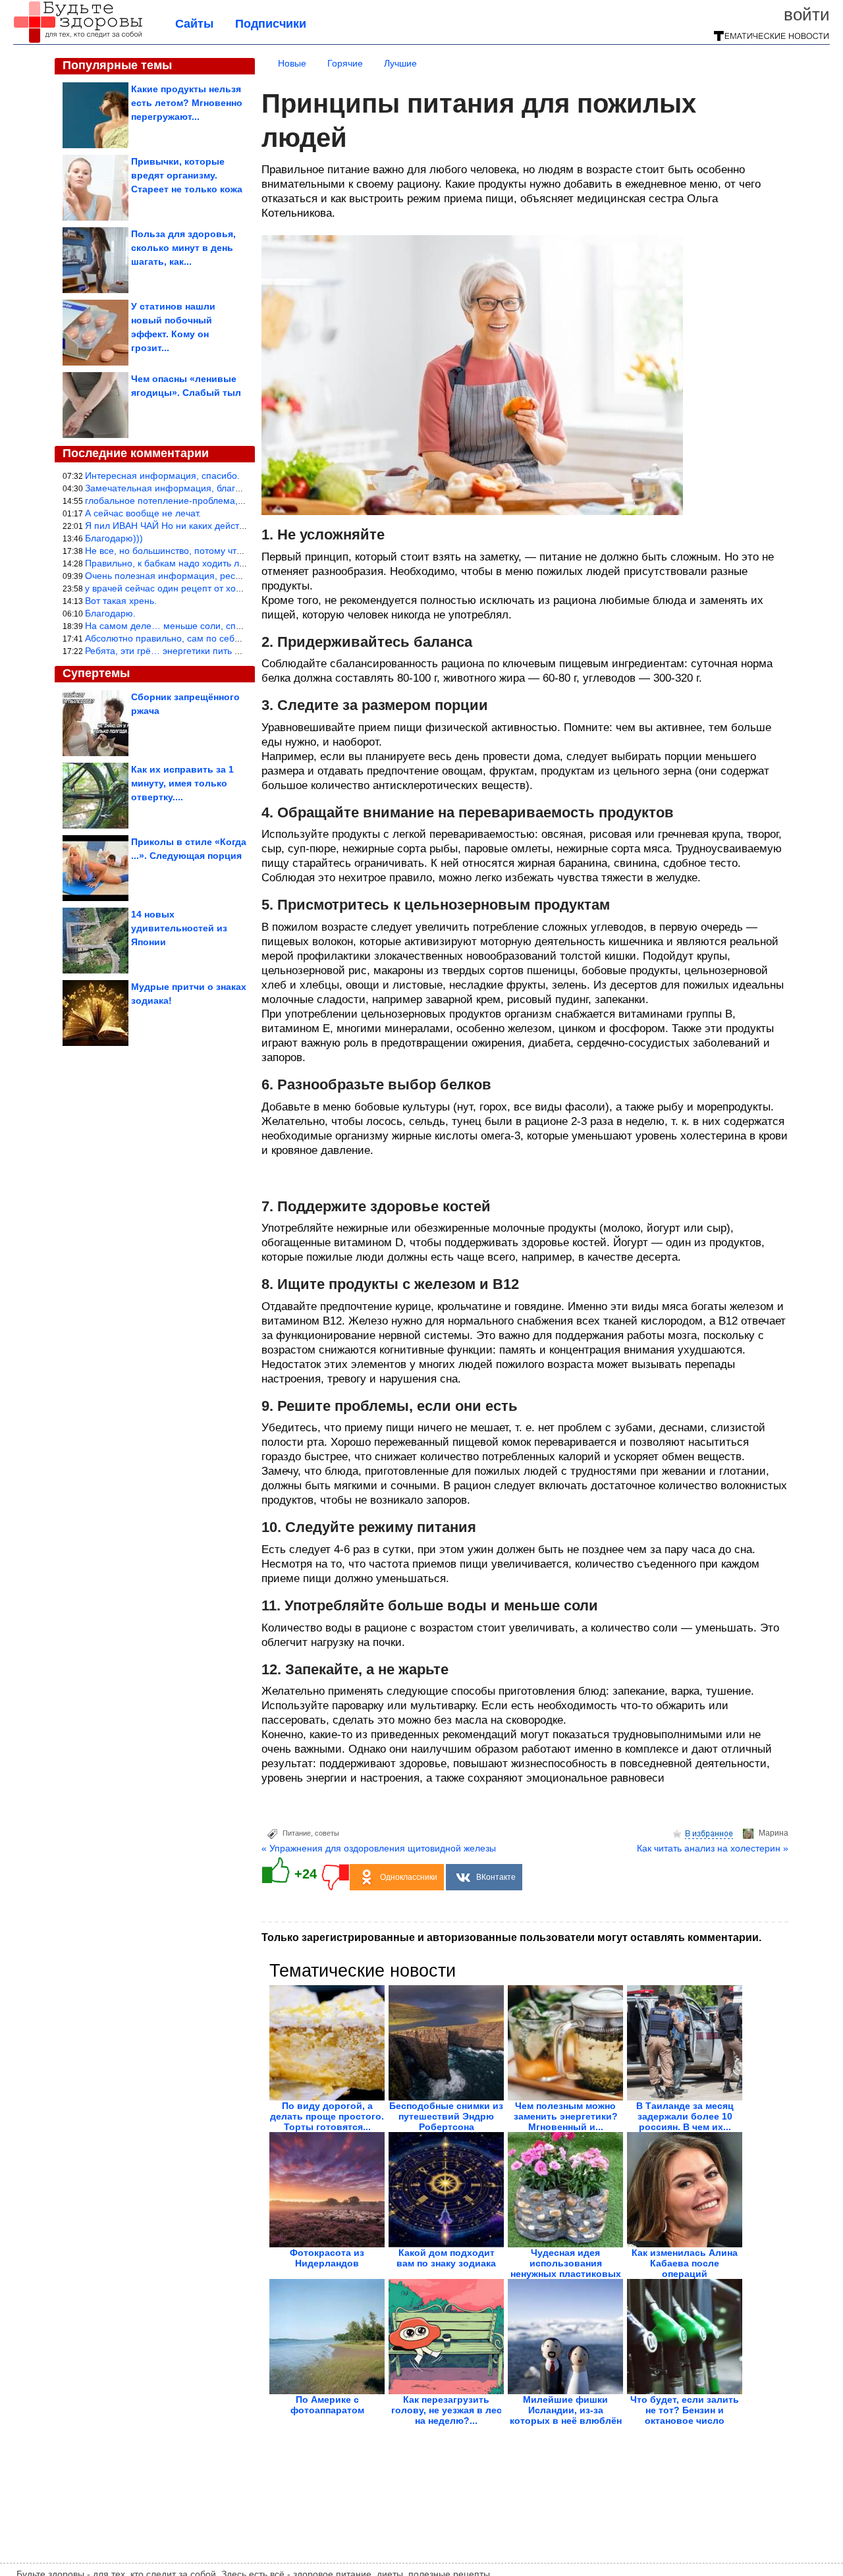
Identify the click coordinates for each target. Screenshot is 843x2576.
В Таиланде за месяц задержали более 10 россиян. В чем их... (685, 2116)
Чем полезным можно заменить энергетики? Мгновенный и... (566, 2116)
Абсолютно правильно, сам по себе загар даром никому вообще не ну (238, 638)
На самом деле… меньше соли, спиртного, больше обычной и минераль (243, 626)
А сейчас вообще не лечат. (143, 513)
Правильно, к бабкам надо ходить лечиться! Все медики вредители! (232, 563)
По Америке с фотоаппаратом (327, 2405)
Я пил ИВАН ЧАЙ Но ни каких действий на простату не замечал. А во (234, 526)
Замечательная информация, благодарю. (176, 488)
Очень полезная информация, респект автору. (186, 576)
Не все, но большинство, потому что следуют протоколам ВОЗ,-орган (235, 551)
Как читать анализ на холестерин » (713, 1848)
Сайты (194, 24)
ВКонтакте (496, 1877)
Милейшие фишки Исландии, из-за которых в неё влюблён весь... (566, 2415)
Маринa (774, 1833)
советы (327, 1833)
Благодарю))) (114, 538)
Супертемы (96, 673)
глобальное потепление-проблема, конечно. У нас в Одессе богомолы (238, 501)
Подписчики (271, 24)
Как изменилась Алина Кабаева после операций (685, 2263)
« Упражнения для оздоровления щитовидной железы (379, 1848)
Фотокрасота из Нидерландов (327, 2258)
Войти (807, 14)
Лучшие (400, 63)
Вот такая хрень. (121, 601)
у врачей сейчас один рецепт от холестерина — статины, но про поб (234, 588)
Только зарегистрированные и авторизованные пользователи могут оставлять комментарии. (511, 1937)
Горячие (345, 63)
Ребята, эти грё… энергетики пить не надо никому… (198, 651)
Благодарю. (110, 613)
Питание (297, 1833)
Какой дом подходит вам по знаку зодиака (446, 2258)
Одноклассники (409, 1877)
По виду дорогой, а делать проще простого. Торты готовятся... (327, 2116)
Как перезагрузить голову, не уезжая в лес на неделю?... (447, 2410)
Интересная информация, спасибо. (162, 476)
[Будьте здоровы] (78, 41)
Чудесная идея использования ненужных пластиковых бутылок (566, 2268)
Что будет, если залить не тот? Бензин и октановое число (685, 2410)
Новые (292, 63)
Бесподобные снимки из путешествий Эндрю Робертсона (446, 2116)
